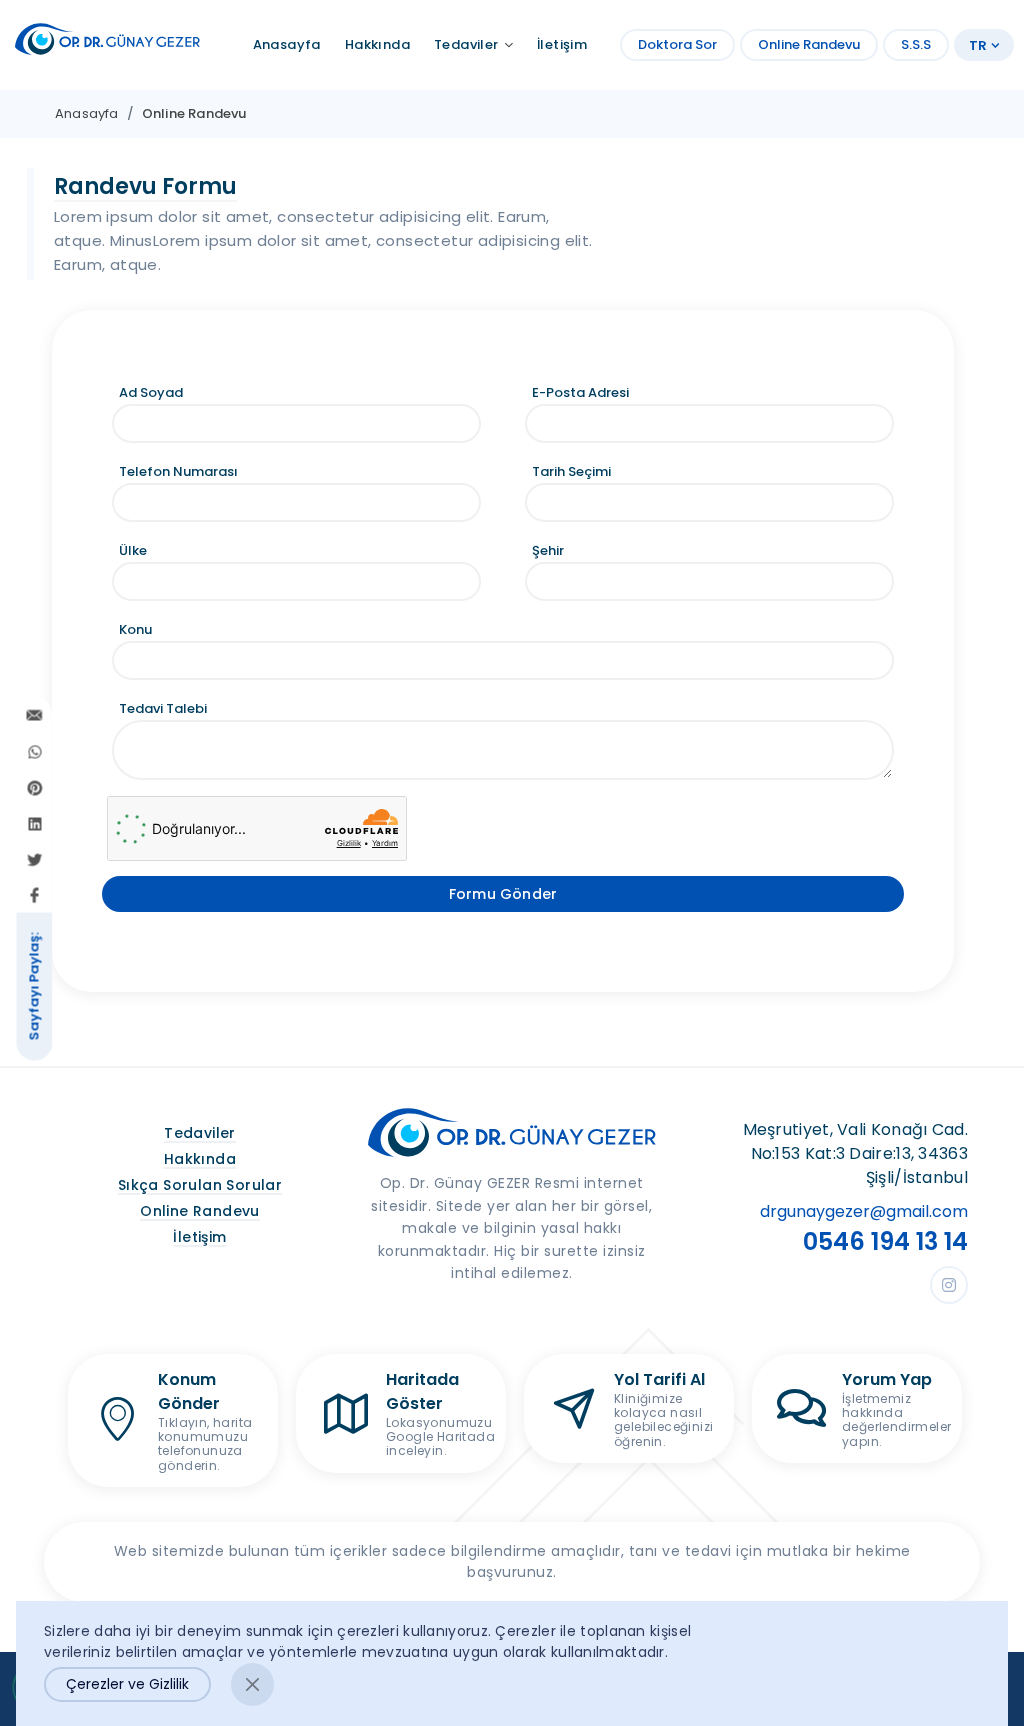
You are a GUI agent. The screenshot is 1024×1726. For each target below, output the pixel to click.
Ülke (133, 550)
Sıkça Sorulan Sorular (200, 1185)
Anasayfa (87, 113)
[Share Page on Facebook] (35, 895)
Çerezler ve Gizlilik (127, 1684)
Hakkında (200, 1159)
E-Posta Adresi (580, 392)
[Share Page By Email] (35, 715)
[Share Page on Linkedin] (35, 823)
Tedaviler (200, 1133)
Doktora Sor (677, 44)
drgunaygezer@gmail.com (864, 1211)
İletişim (199, 1237)
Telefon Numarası (178, 471)
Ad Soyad (151, 392)
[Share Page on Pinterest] (35, 787)
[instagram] (949, 1285)
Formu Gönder (503, 894)
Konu (135, 629)
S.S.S (916, 44)
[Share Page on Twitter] (35, 859)
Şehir (548, 550)
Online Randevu (809, 44)
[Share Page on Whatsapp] (35, 751)
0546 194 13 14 (885, 1241)
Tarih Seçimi (571, 471)
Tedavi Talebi (163, 708)
